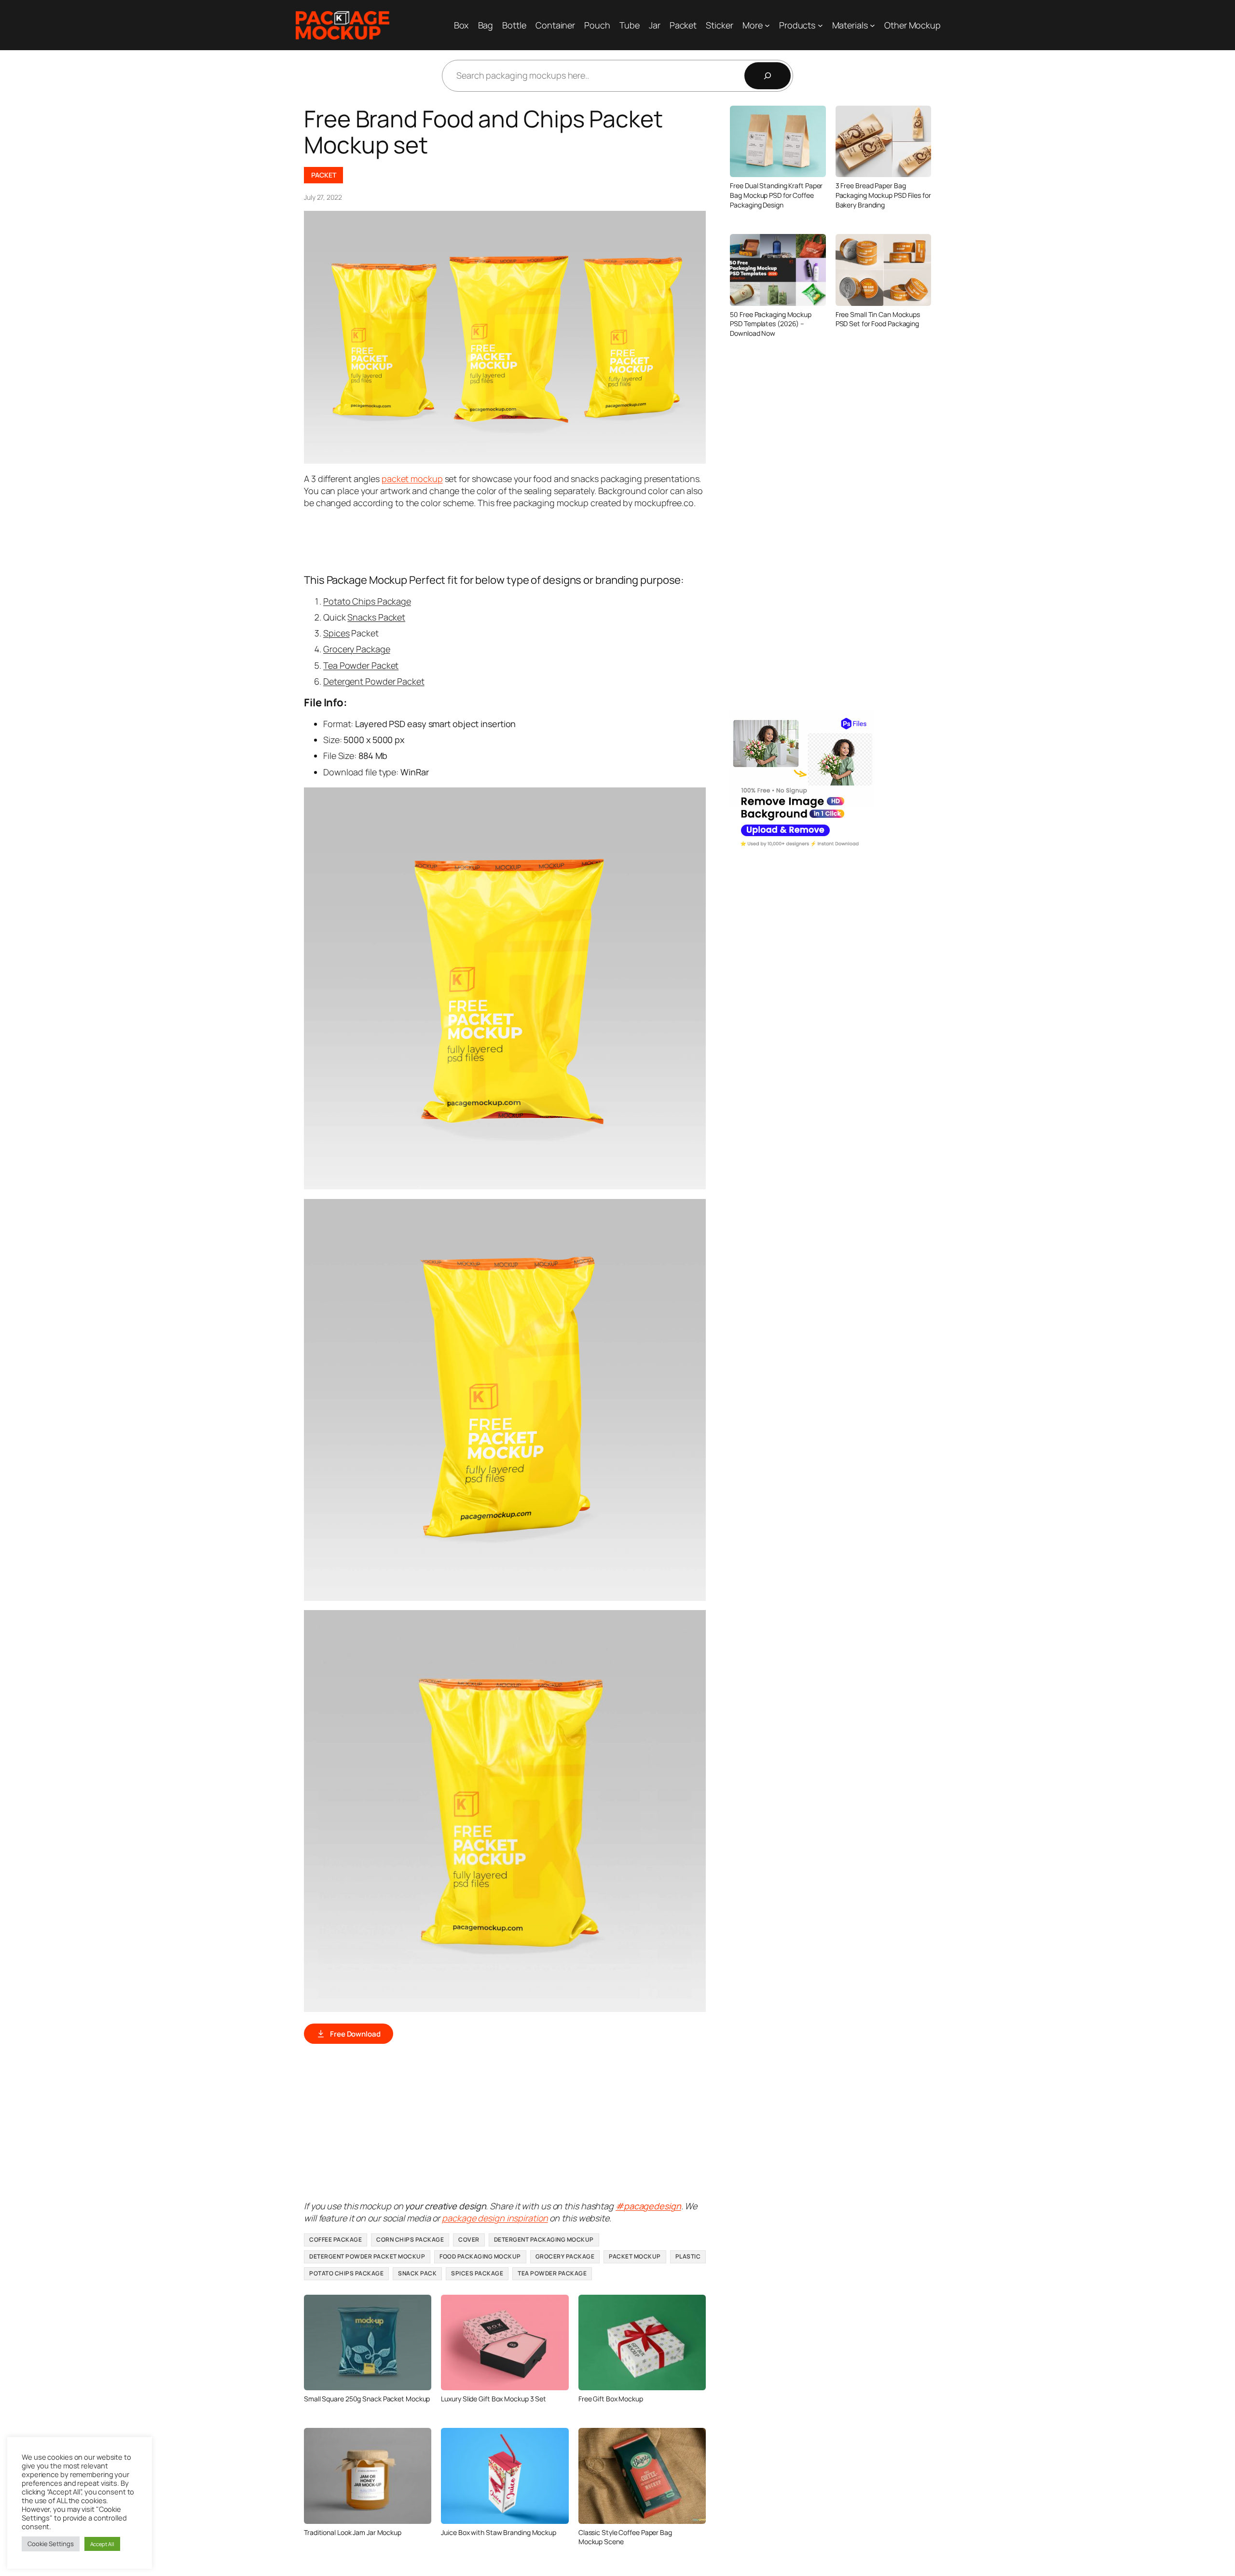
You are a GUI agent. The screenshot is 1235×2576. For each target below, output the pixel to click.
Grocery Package (357, 649)
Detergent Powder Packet (374, 681)
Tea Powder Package (552, 2273)
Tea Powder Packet (361, 665)
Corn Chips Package (410, 2239)
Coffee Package (336, 2239)
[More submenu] (767, 25)
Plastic (688, 2256)
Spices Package (477, 2273)
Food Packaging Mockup (480, 2256)
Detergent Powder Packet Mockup (367, 2256)
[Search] (768, 76)
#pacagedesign (648, 2206)
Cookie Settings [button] (51, 2544)
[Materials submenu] (872, 25)
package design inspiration (495, 2218)
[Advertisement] (480, 540)
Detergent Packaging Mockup (544, 2239)
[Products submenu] (820, 25)
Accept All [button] (102, 2544)
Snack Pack (417, 2273)
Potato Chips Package (367, 601)
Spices (336, 633)
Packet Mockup (635, 2256)
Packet (323, 175)
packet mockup (412, 479)
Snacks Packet (376, 617)
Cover (469, 2239)
